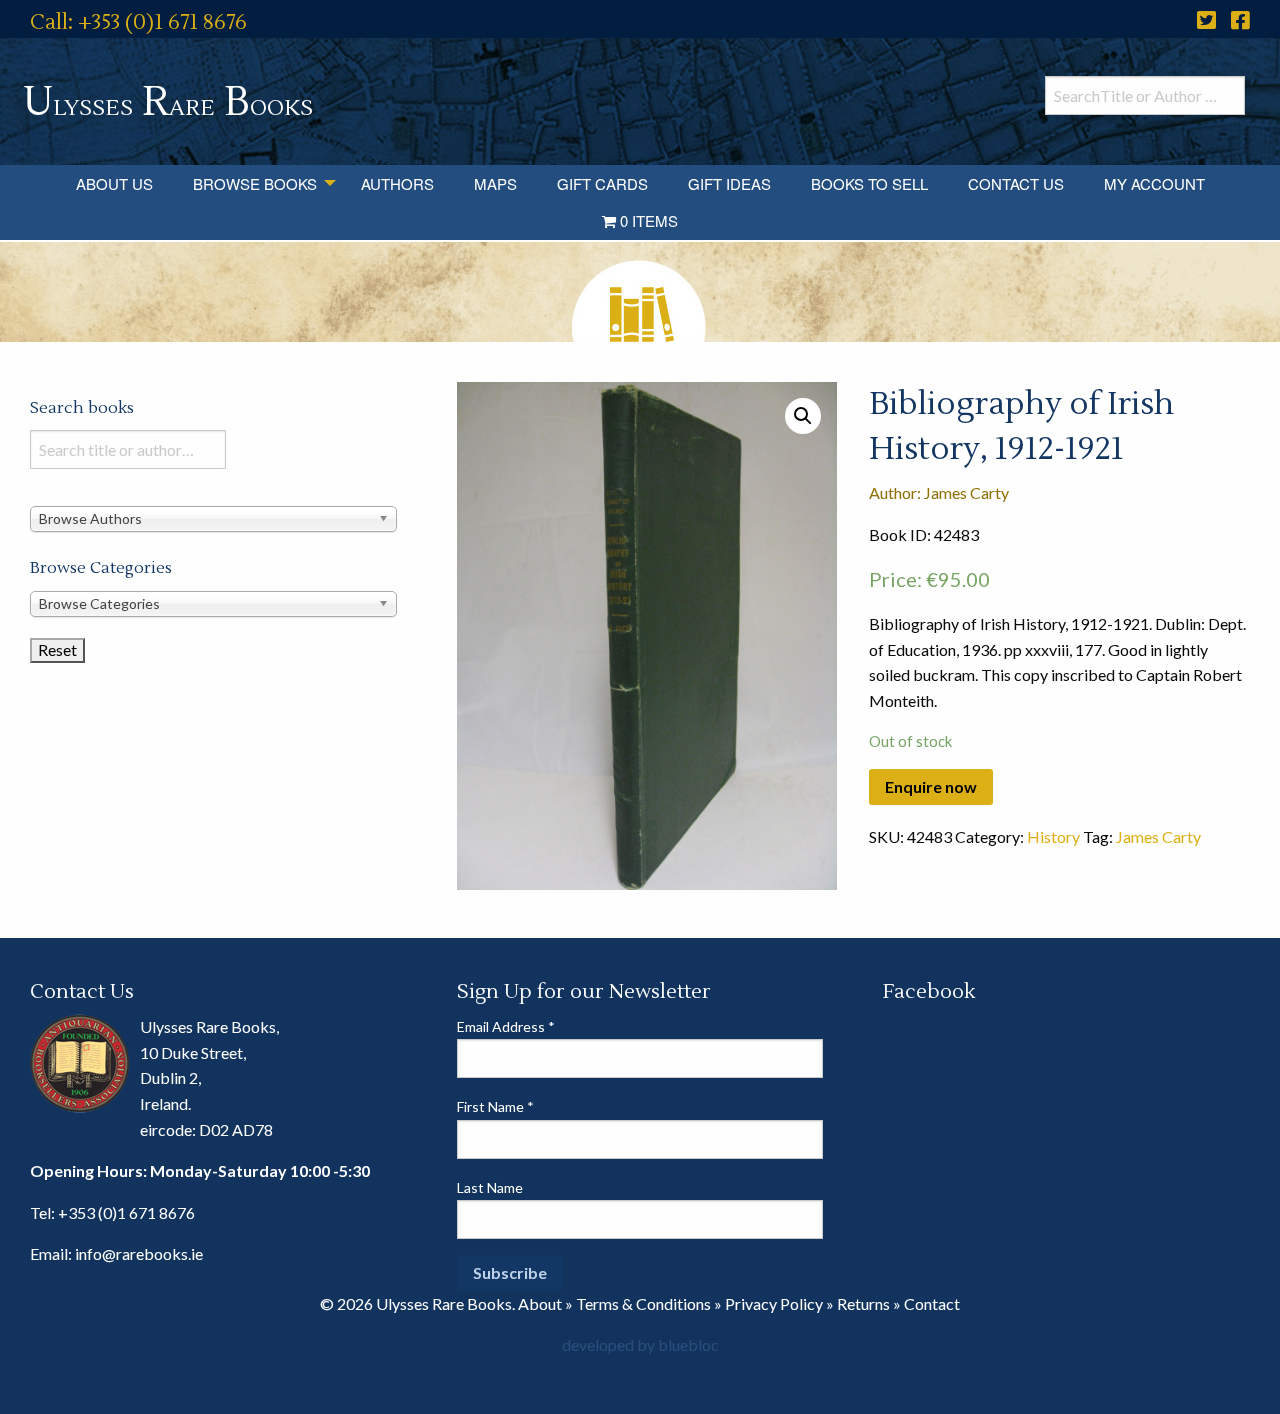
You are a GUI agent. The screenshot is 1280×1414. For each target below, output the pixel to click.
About (540, 1303)
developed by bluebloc (640, 1344)
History (1053, 836)
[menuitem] (114, 183)
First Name (495, 1106)
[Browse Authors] (213, 518)
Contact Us (1016, 183)
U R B (168, 102)
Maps (495, 183)
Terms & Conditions (643, 1303)
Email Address (506, 1026)
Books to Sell (869, 183)
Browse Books (255, 183)
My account (1154, 183)
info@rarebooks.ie (139, 1253)
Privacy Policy (774, 1303)
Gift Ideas (729, 183)
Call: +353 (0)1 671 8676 (138, 22)
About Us (114, 183)
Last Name (490, 1187)
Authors (397, 183)
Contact (932, 1303)
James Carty (1158, 836)
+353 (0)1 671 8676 (126, 1212)
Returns (863, 1303)
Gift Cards (602, 183)
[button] (803, 416)
